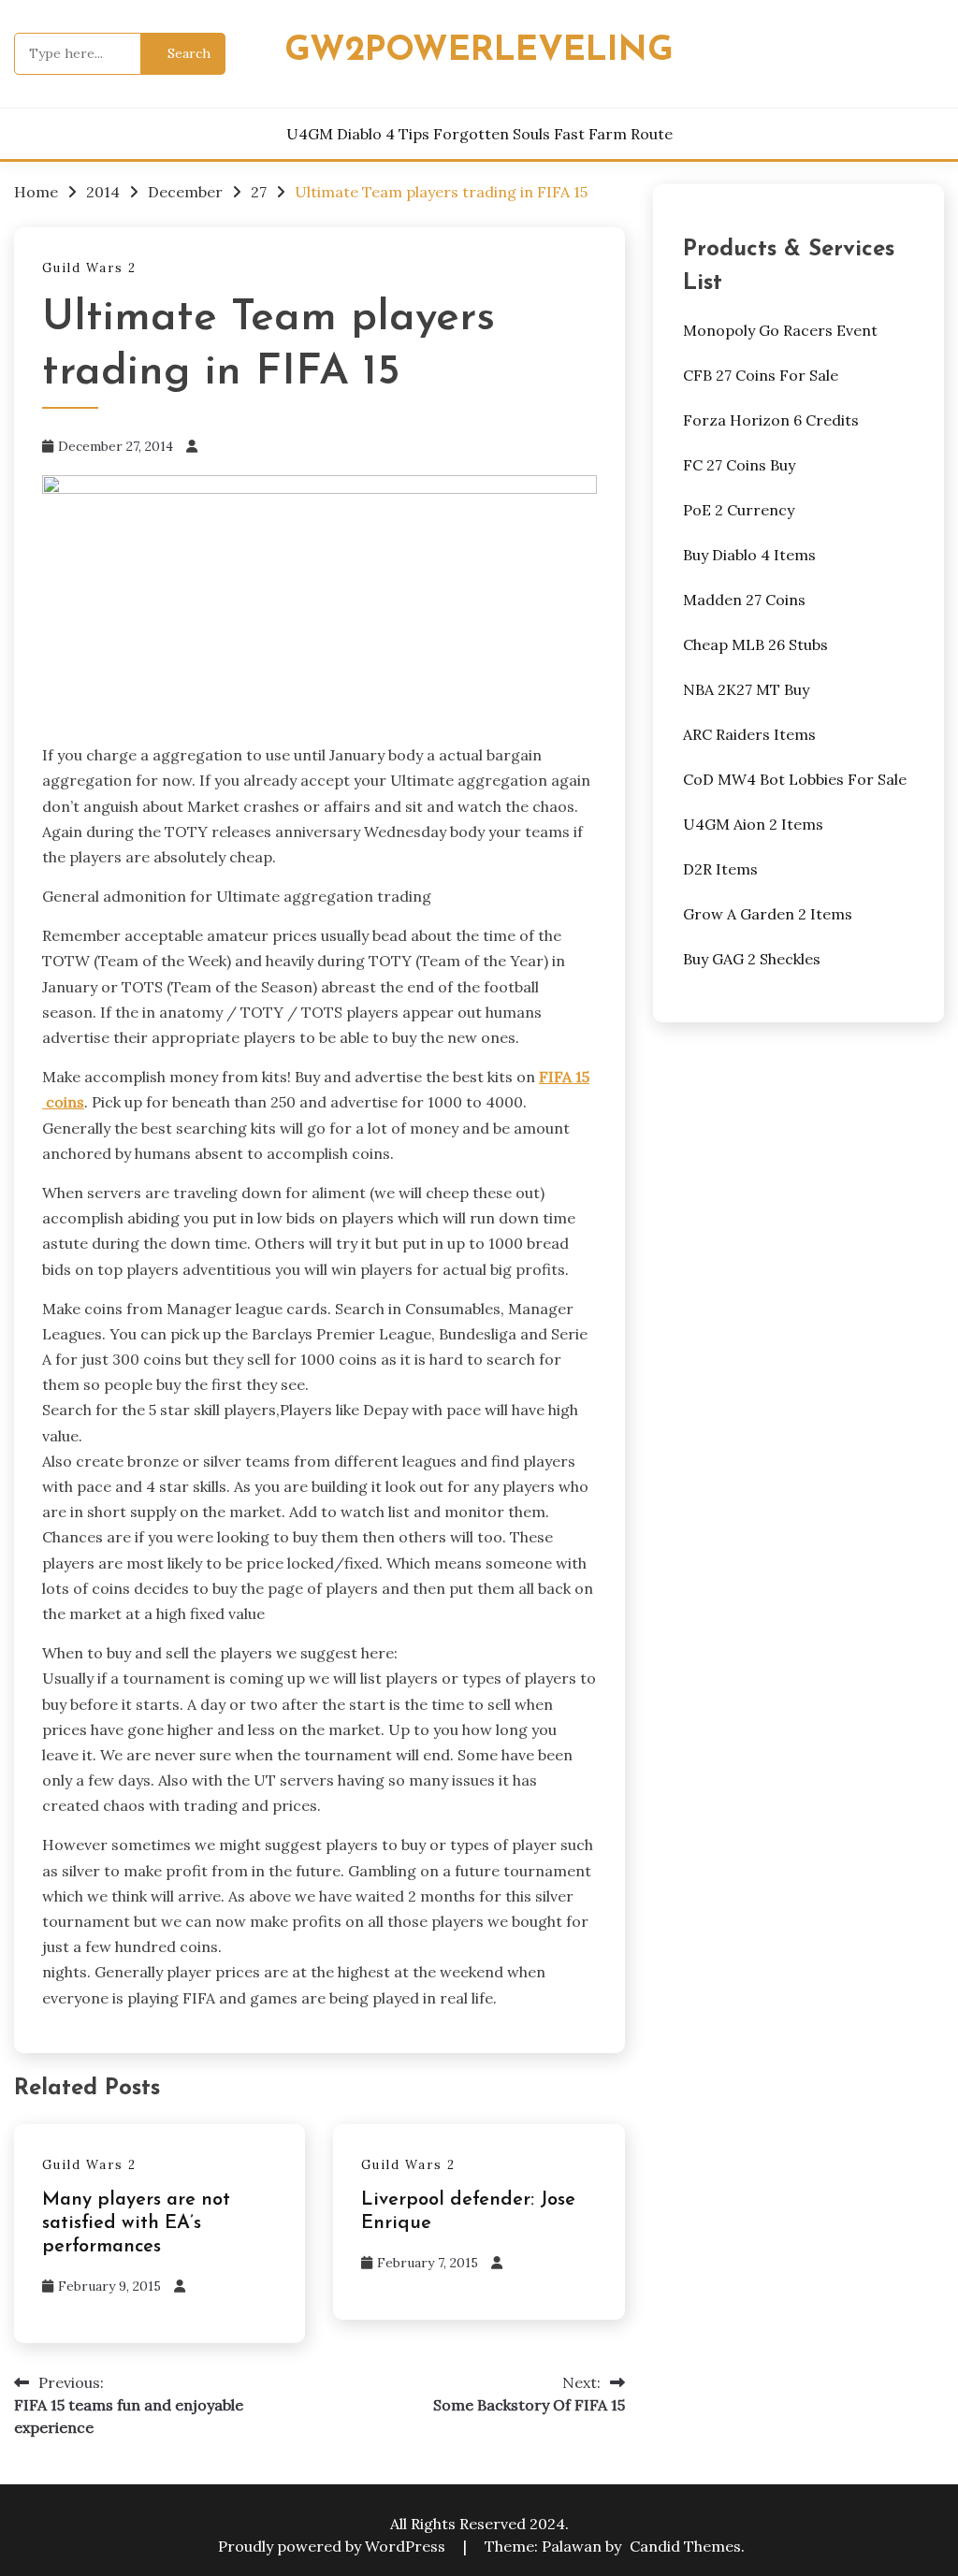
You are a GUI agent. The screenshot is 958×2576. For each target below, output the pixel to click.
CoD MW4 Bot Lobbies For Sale (795, 779)
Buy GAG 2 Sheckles (752, 959)
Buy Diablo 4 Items (749, 555)
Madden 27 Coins (744, 600)
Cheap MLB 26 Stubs (755, 644)
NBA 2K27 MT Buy (746, 689)
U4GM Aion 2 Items (753, 824)
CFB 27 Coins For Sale (761, 375)
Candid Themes (685, 2546)
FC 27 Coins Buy (739, 465)
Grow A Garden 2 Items (768, 914)
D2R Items (720, 869)
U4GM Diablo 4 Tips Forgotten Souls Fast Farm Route (479, 134)
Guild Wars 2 (89, 268)
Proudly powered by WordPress (334, 2546)
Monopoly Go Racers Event (780, 330)
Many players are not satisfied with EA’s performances (136, 2223)
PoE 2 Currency (739, 510)
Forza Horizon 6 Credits (771, 420)
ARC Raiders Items (749, 734)
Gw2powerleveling (479, 51)
